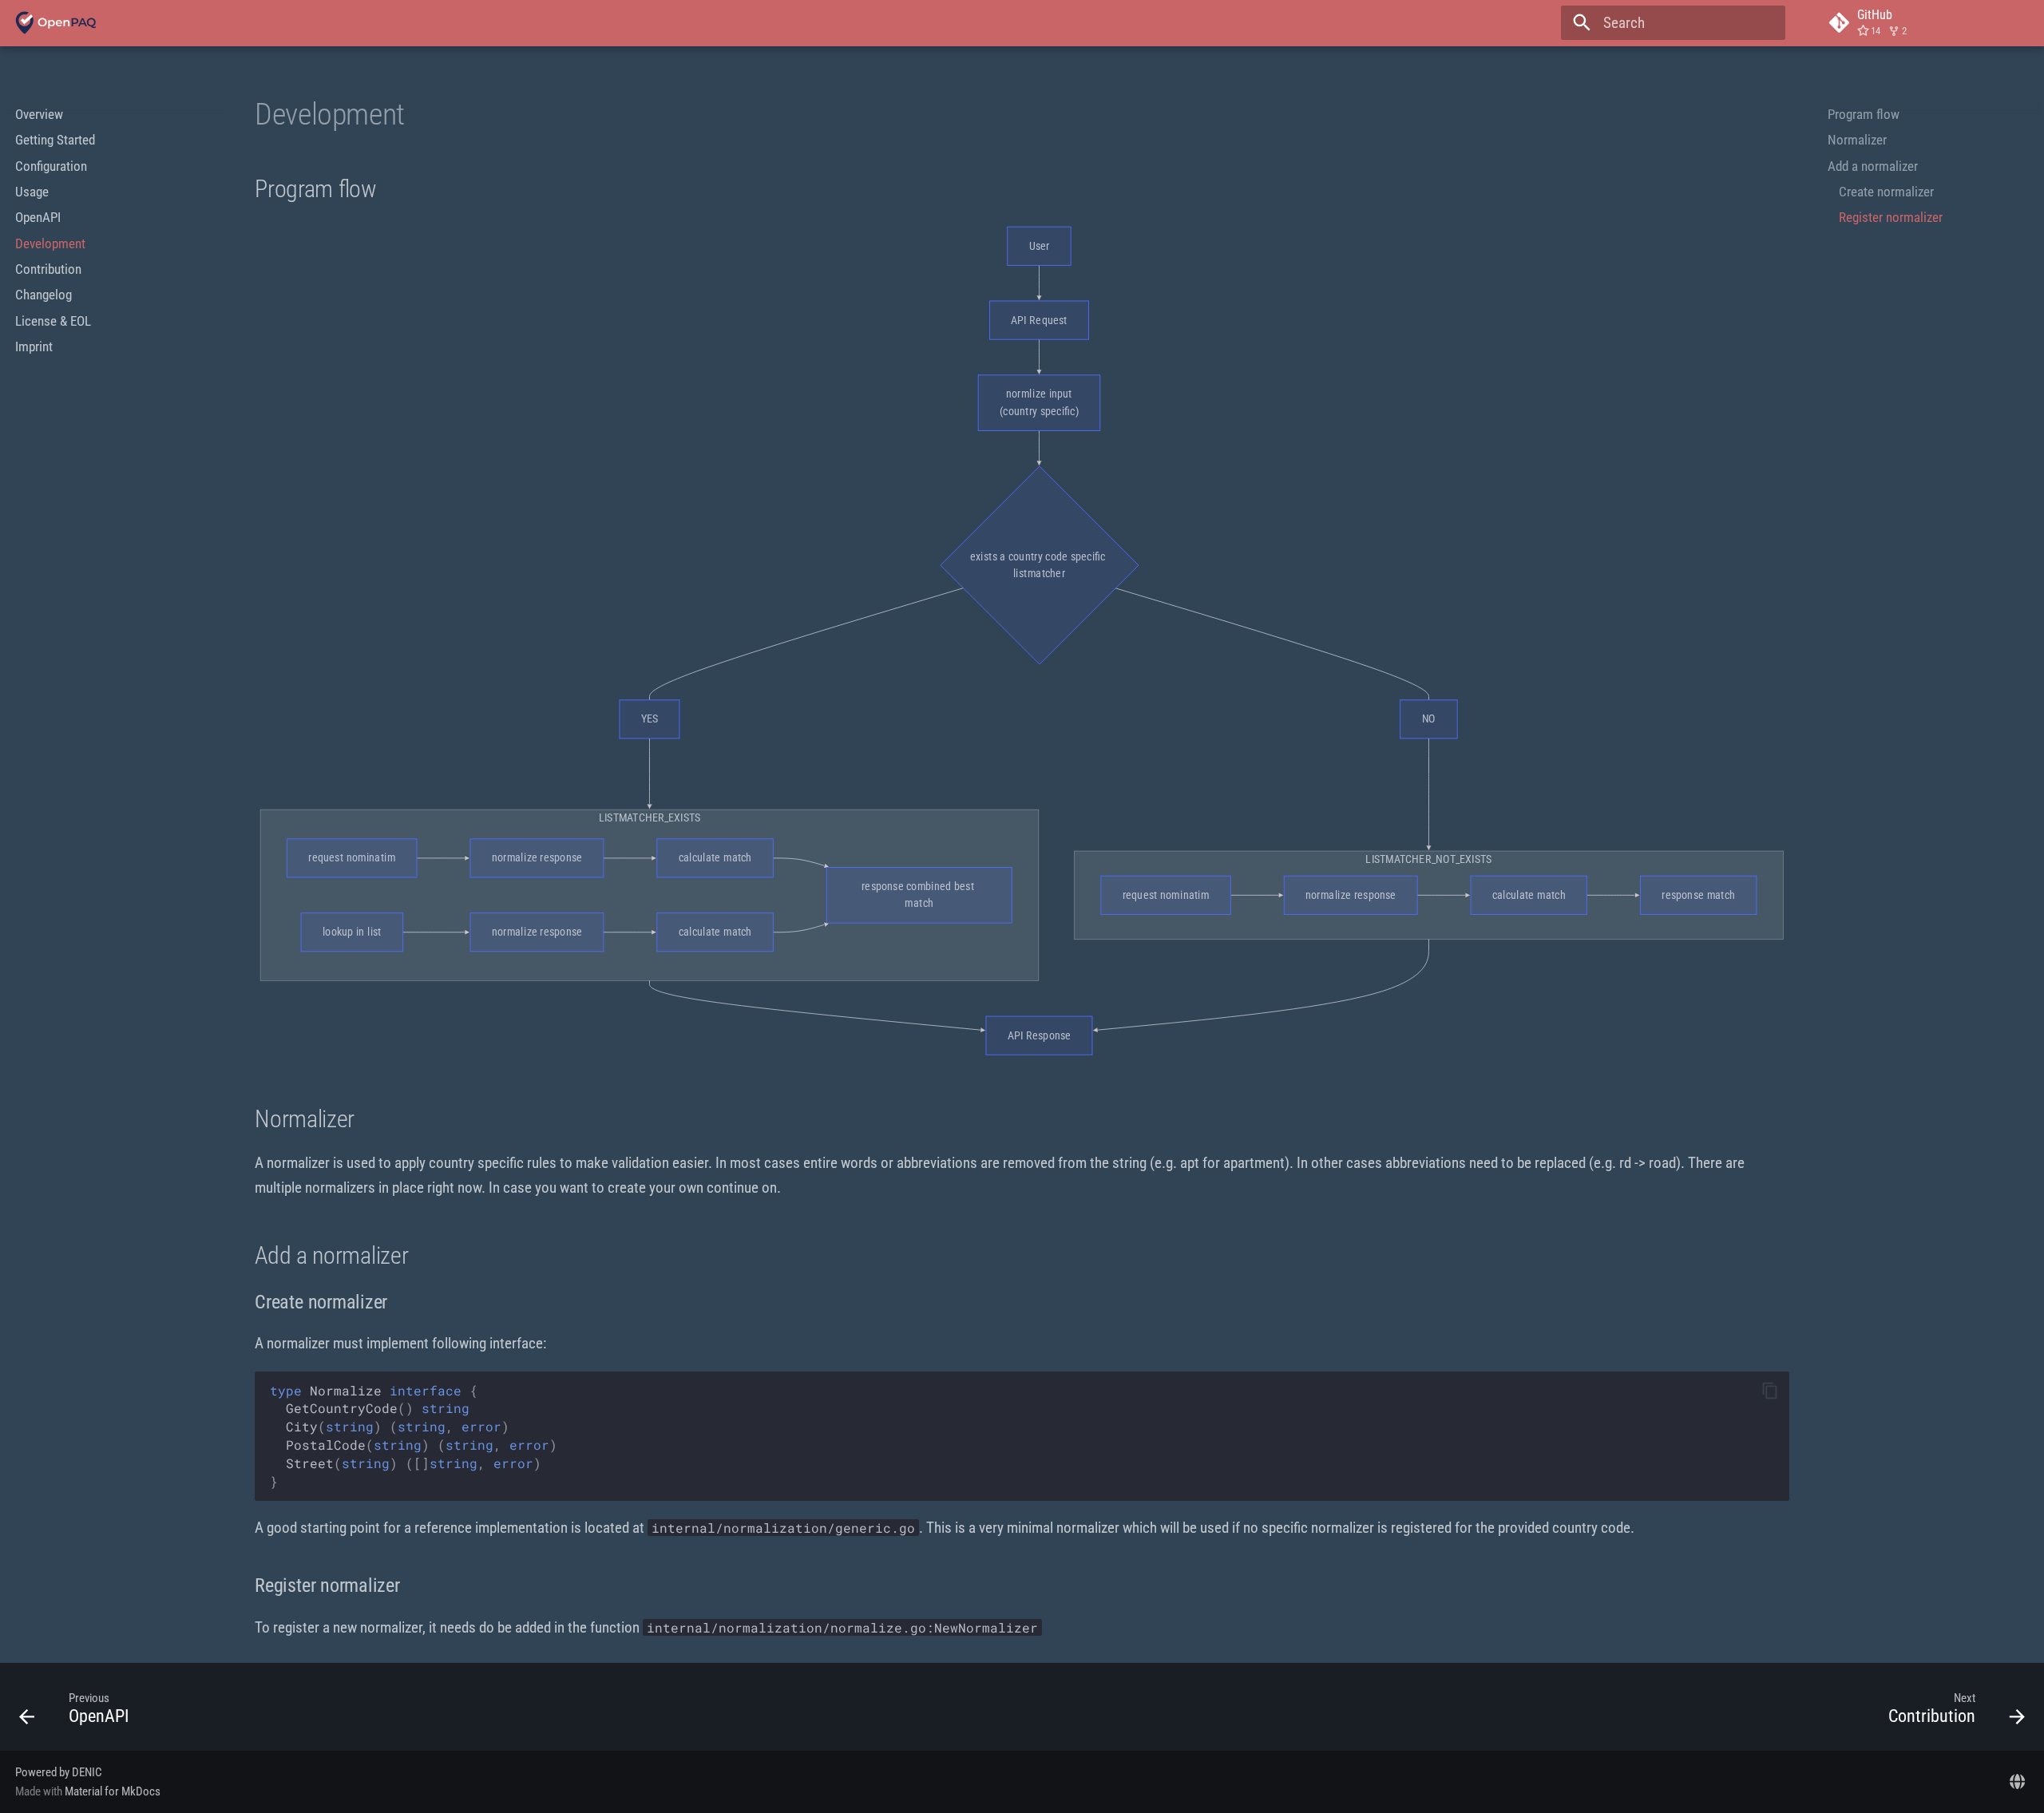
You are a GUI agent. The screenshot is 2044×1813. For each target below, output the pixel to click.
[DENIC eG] (2017, 1781)
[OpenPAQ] (56, 23)
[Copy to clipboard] (1770, 1391)
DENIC (87, 1772)
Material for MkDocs (113, 1791)
